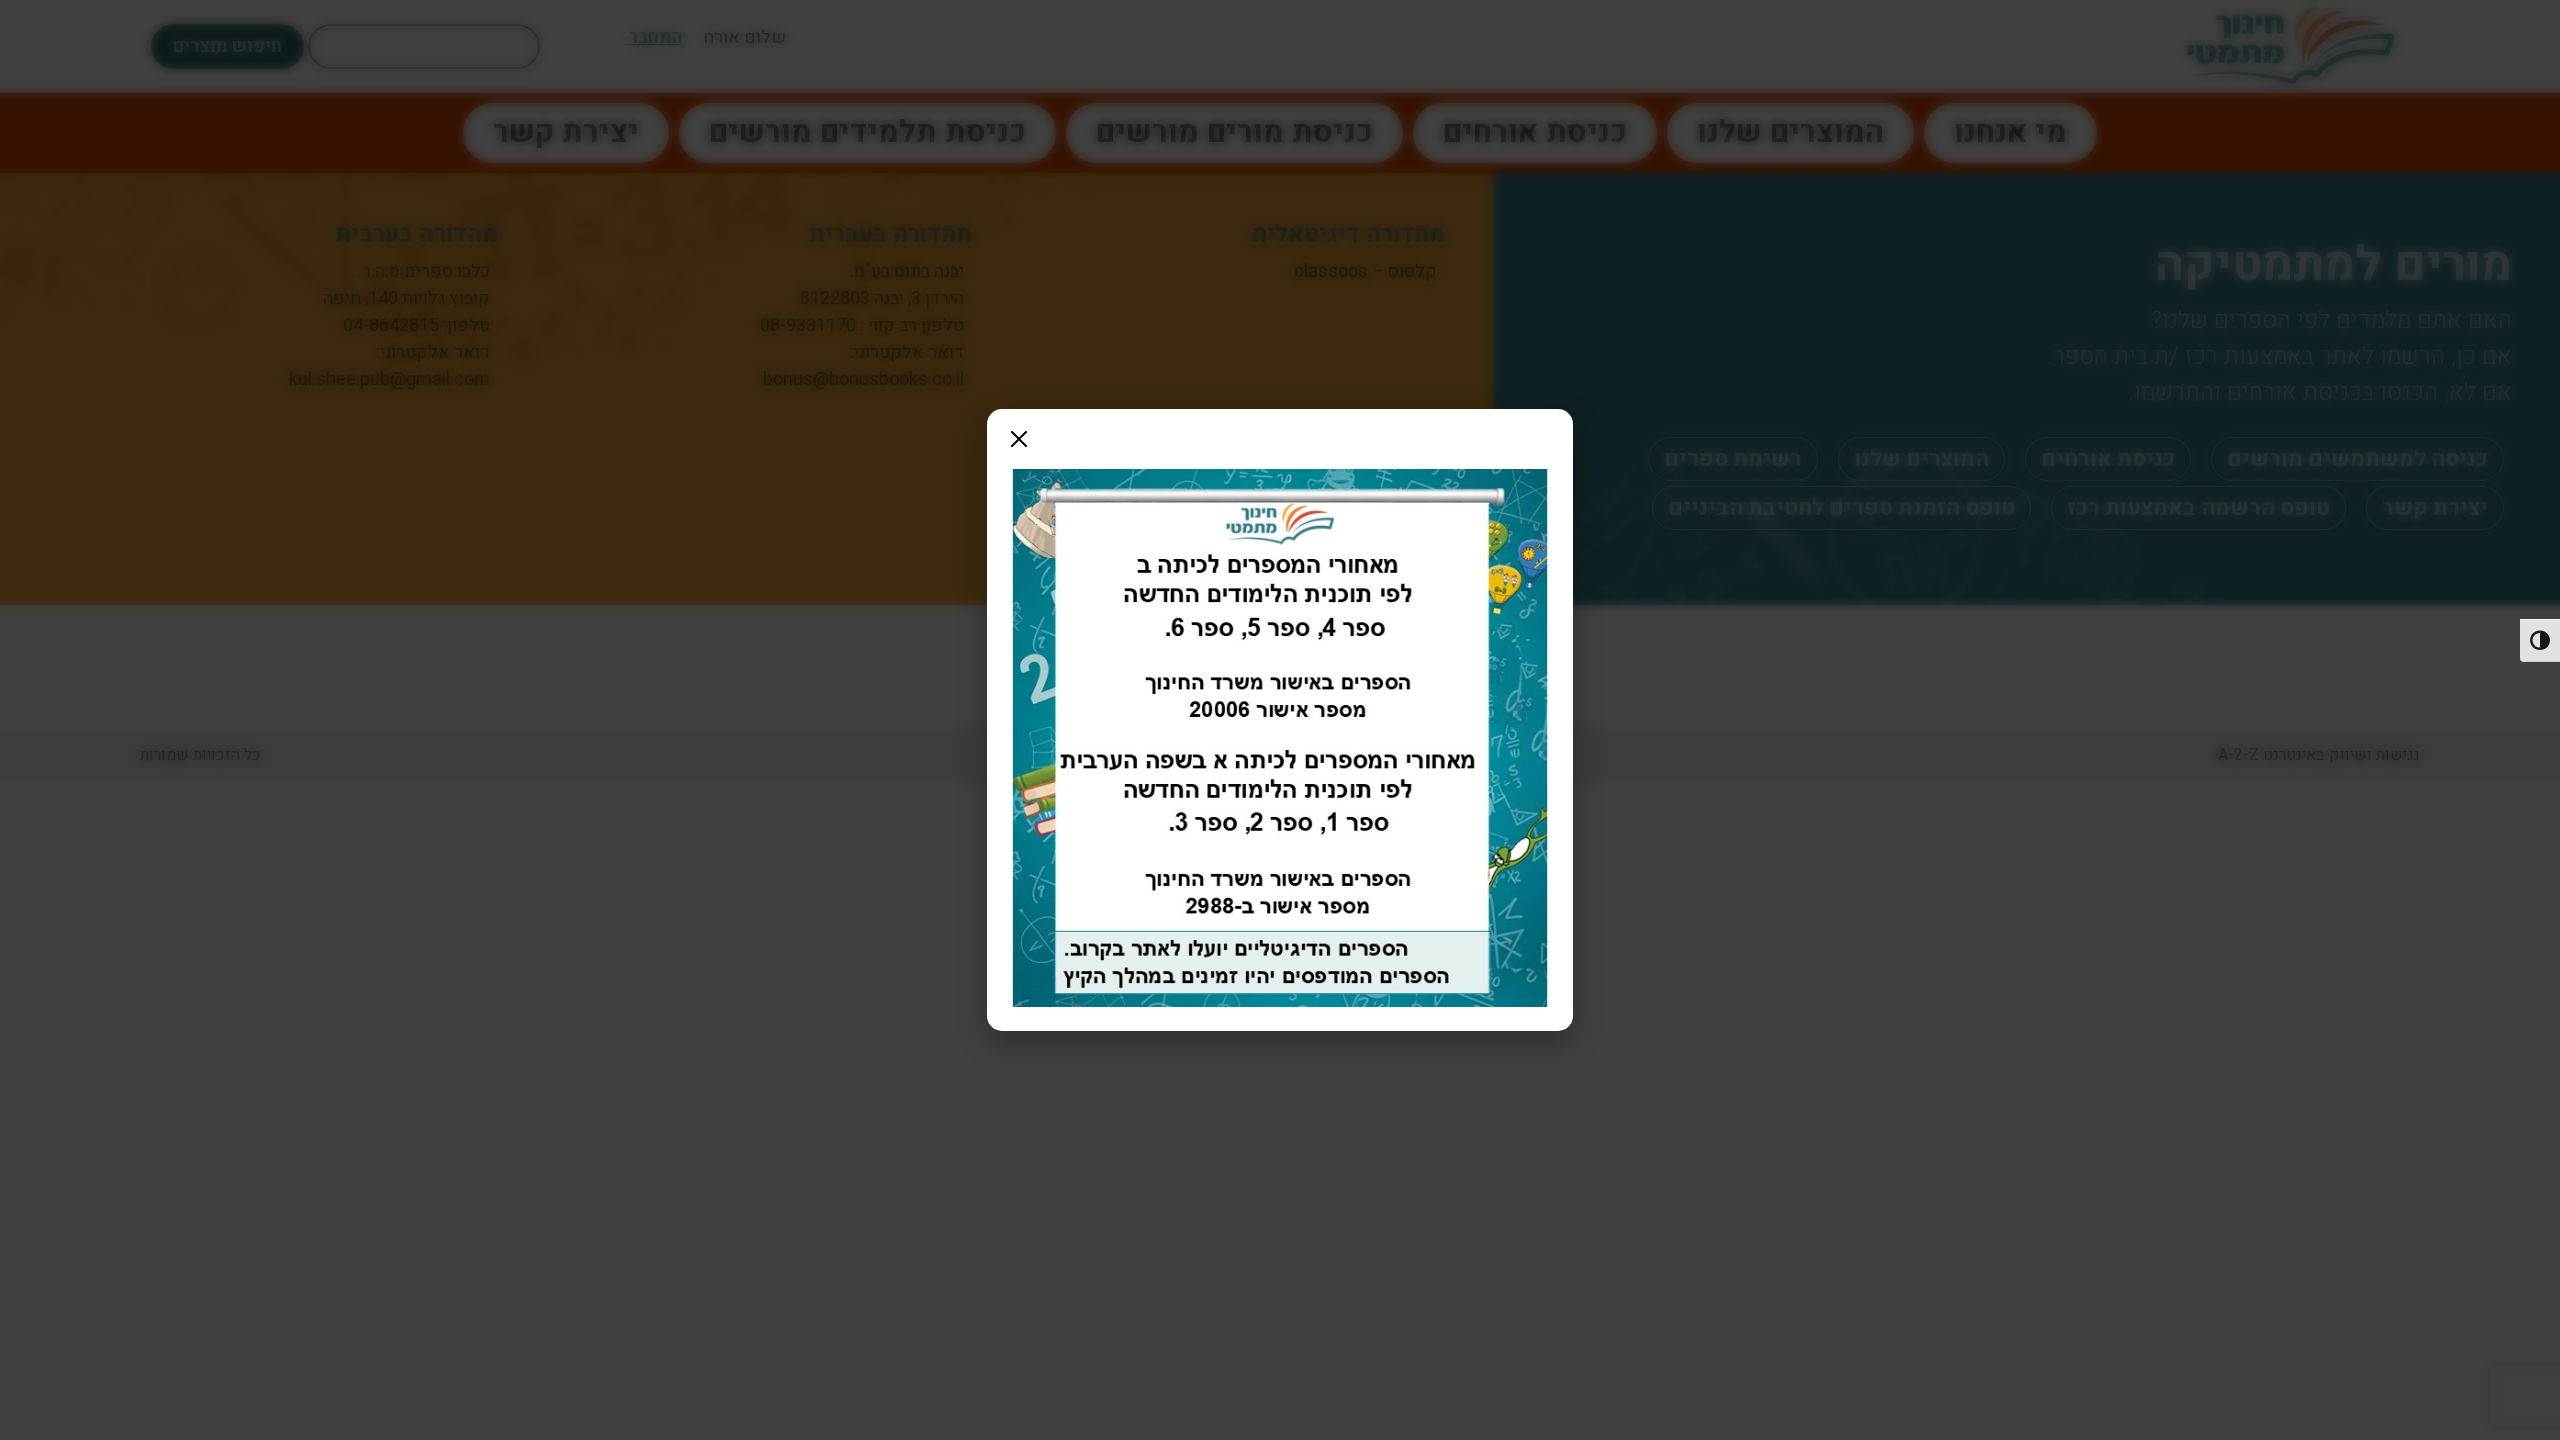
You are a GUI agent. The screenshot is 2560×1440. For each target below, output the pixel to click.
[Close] (1019, 439)
